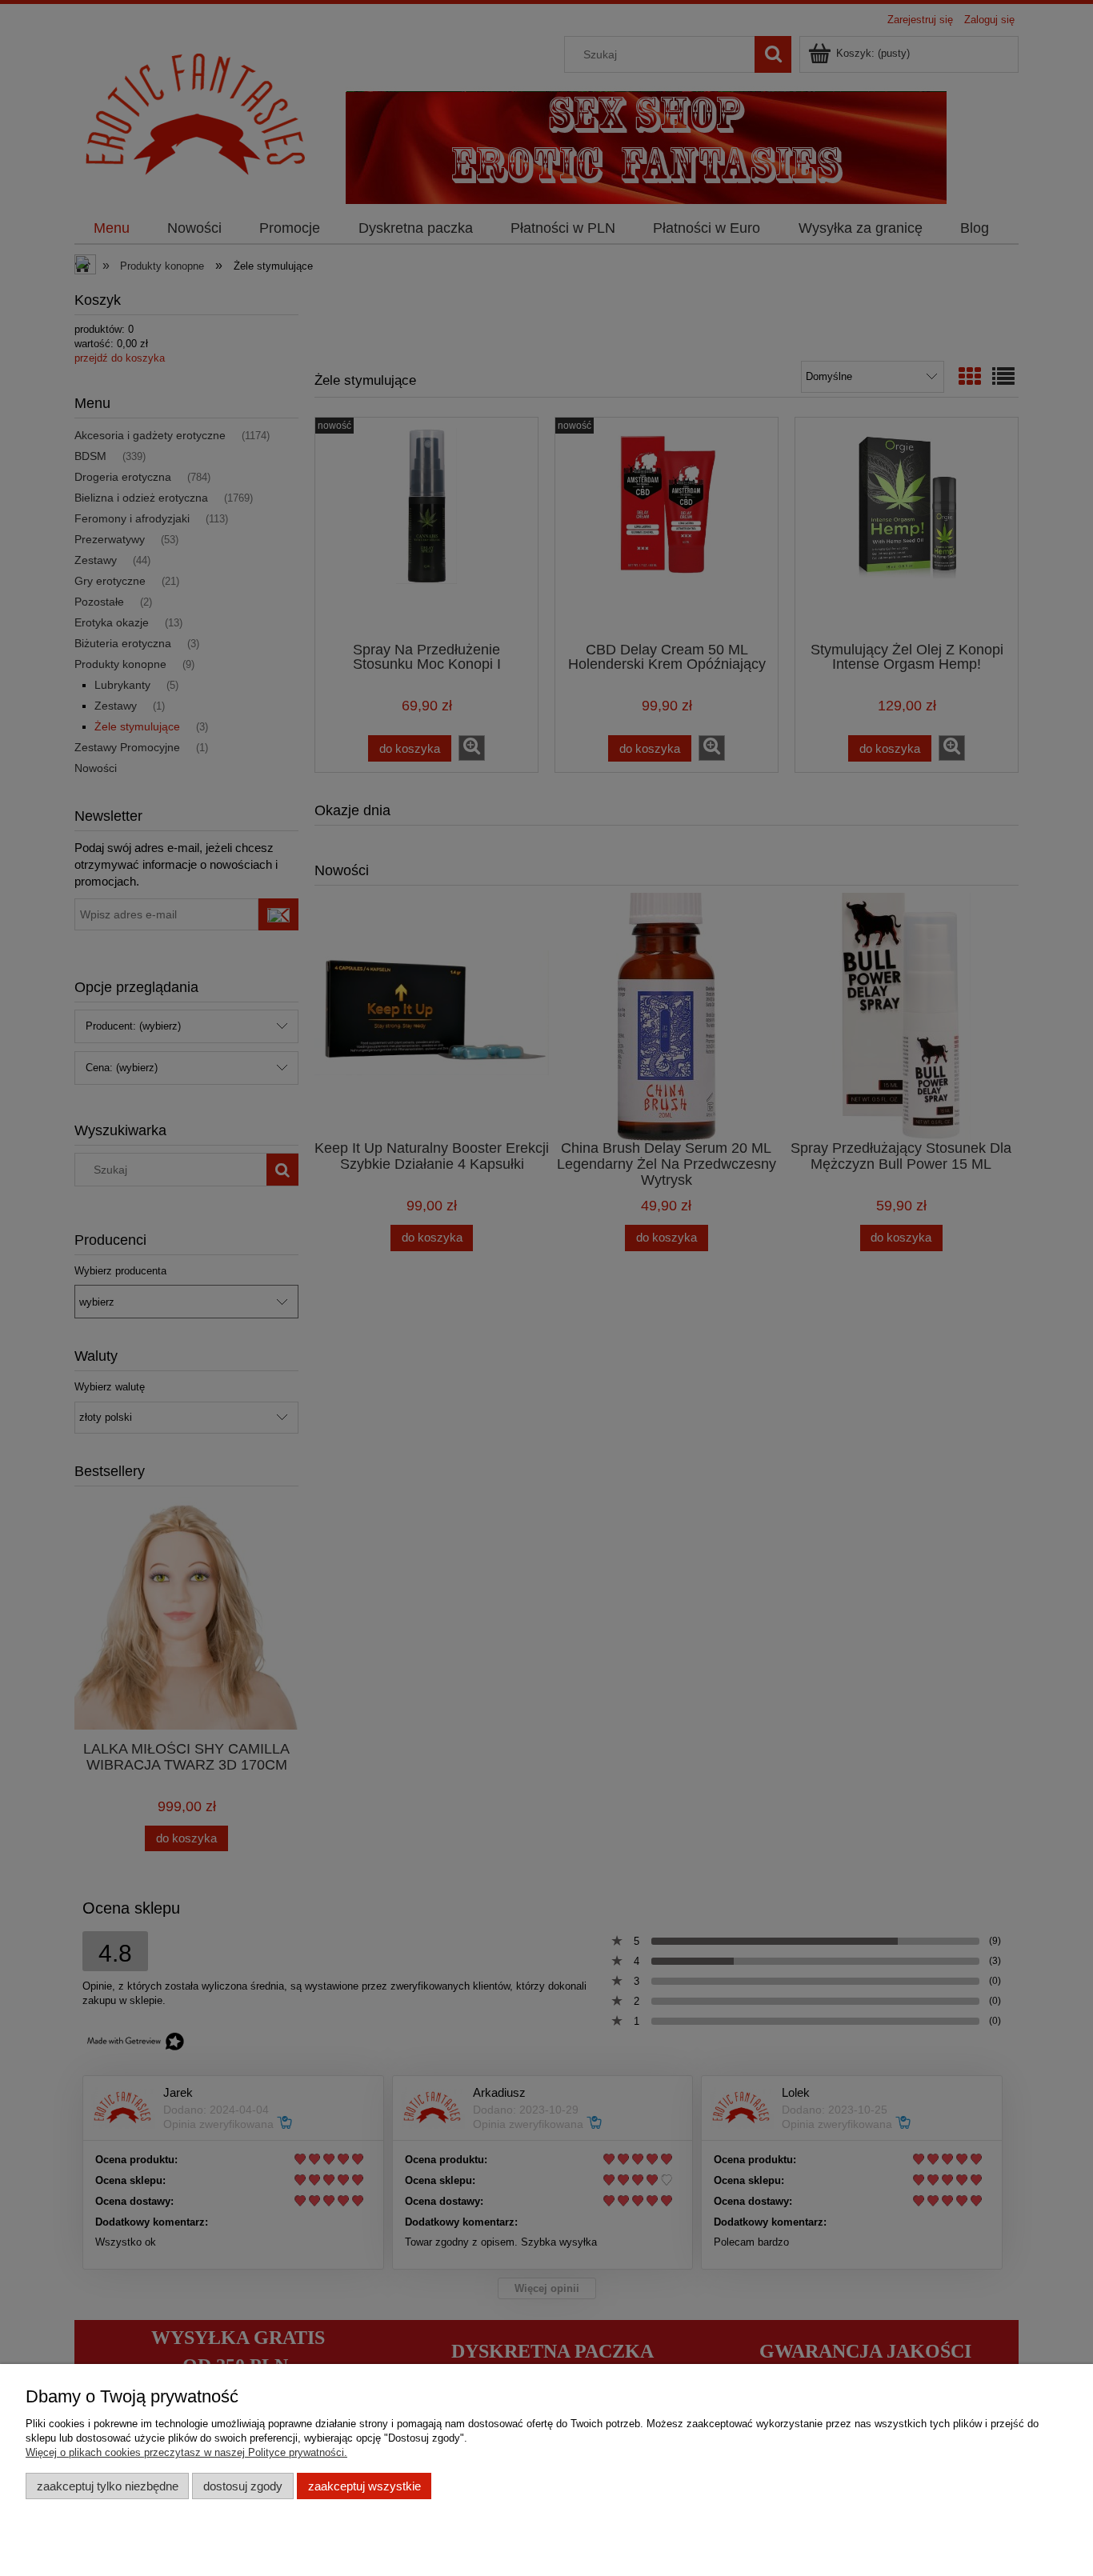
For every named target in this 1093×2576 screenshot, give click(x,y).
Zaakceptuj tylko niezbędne (108, 2486)
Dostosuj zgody (243, 2486)
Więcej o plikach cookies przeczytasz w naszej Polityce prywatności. (186, 2452)
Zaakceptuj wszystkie (364, 2486)
